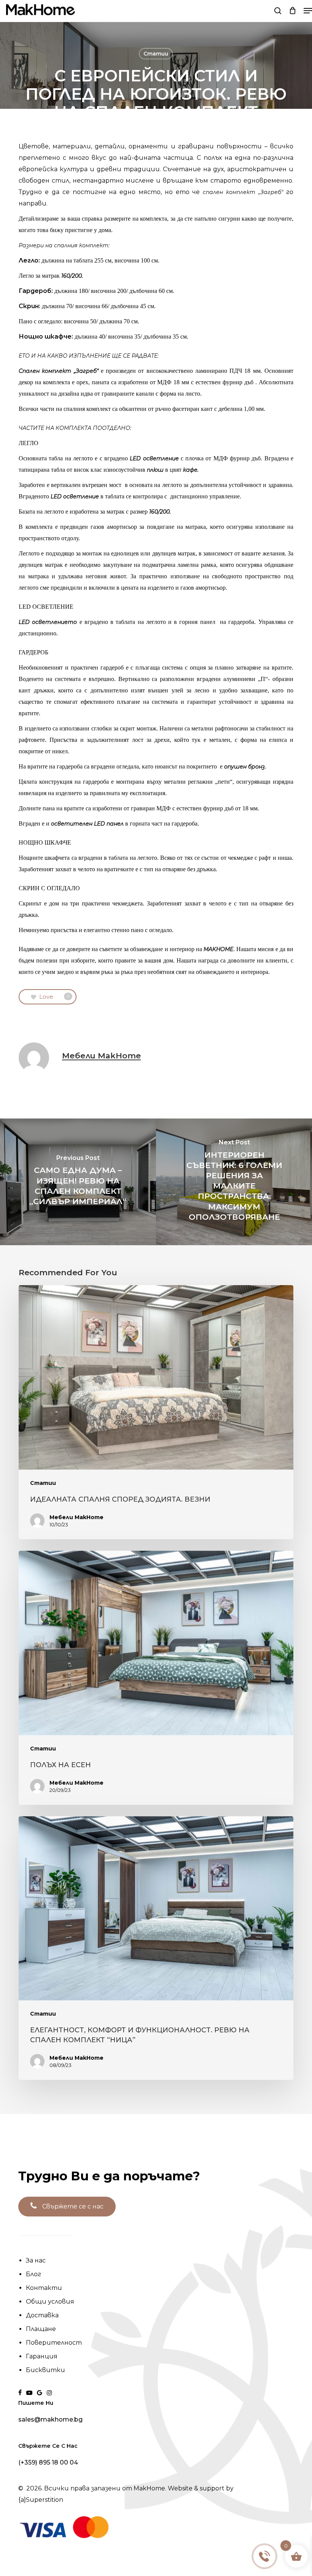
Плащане (41, 2329)
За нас (36, 2260)
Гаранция (42, 2356)
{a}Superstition (41, 2500)
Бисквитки (45, 2370)
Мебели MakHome (101, 1056)
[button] (308, 11)
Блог (33, 2274)
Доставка (42, 2315)
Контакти (44, 2288)
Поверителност (54, 2343)
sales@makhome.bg (50, 2420)
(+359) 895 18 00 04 (48, 2463)
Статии (156, 54)
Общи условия (50, 2302)
